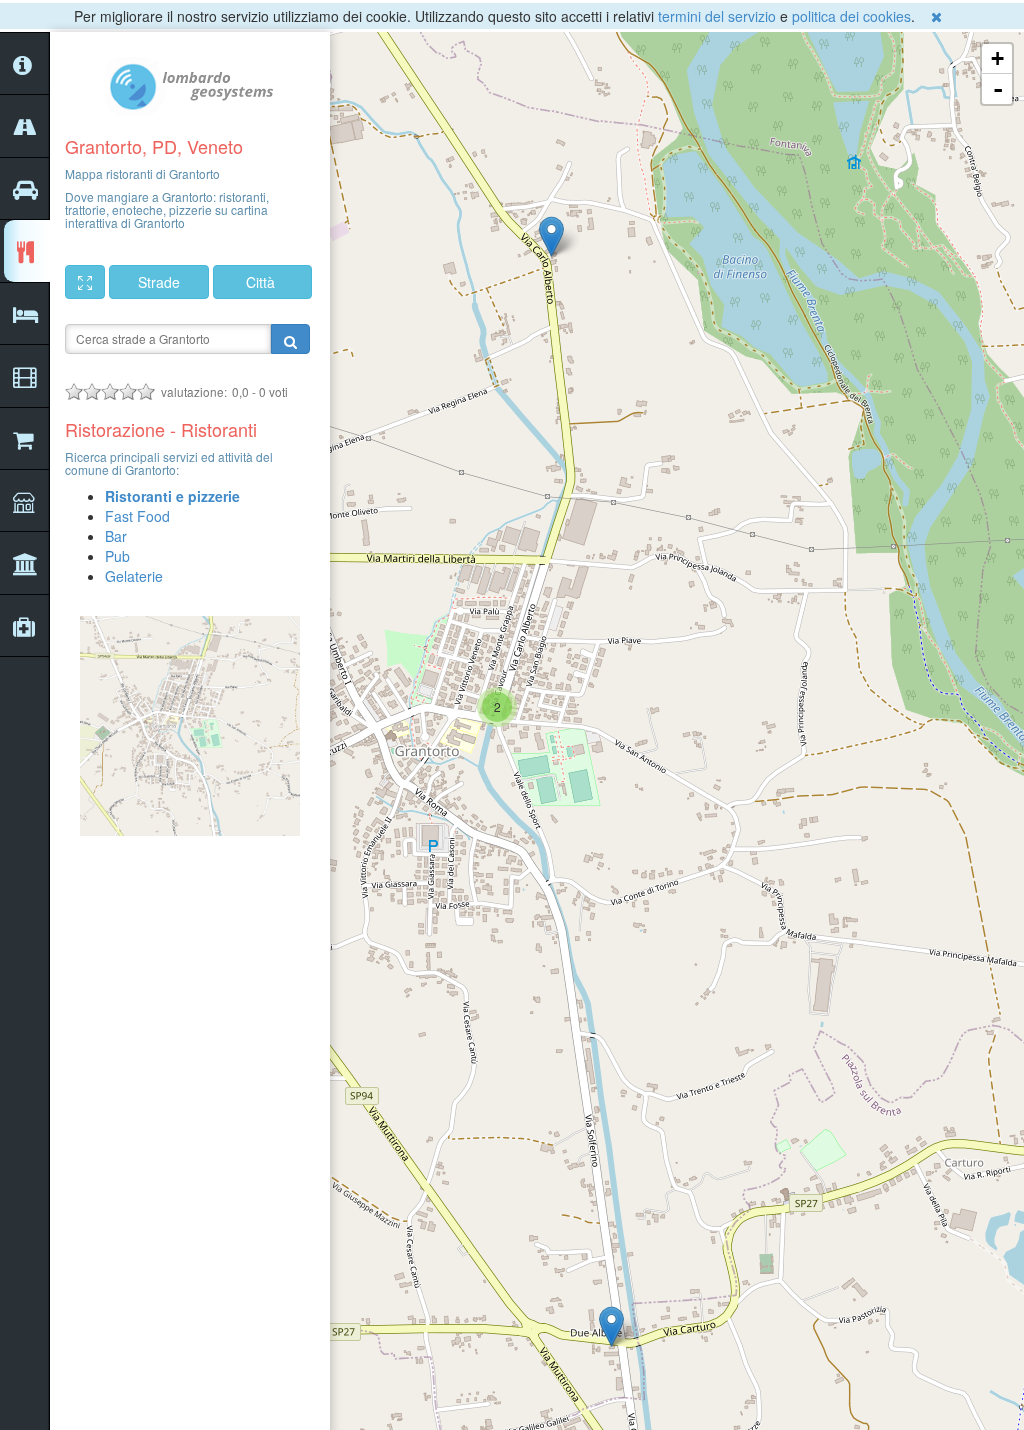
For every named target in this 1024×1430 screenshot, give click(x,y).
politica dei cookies (851, 16)
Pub (117, 556)
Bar (116, 536)
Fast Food (137, 516)
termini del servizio (717, 16)
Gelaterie (134, 576)
